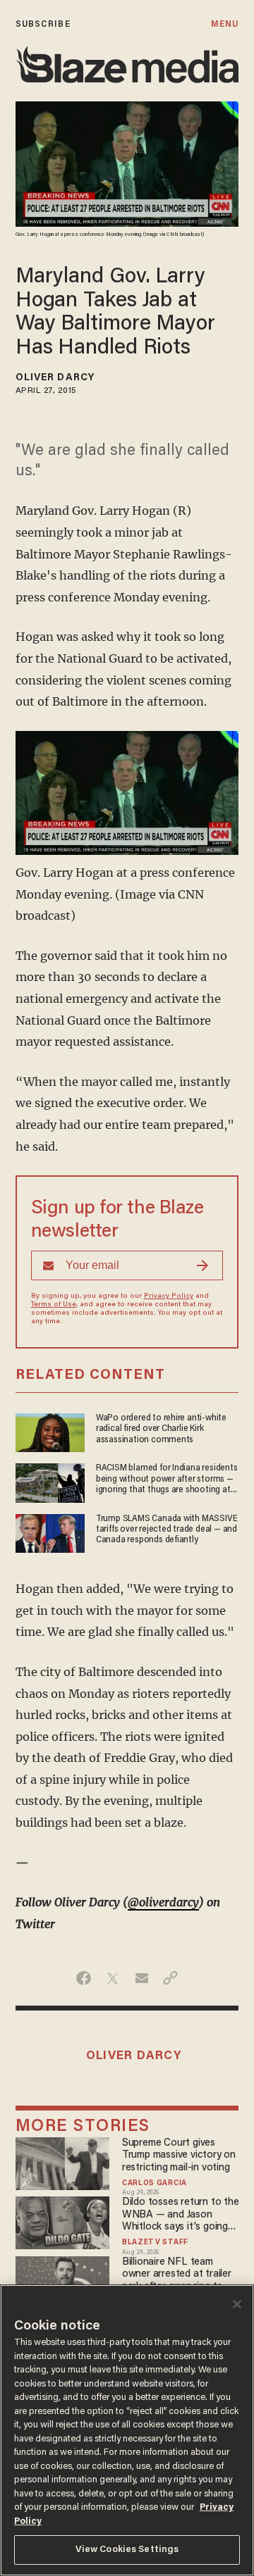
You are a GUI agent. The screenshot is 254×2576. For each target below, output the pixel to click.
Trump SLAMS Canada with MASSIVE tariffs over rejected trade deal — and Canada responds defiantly (167, 1530)
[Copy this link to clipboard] (170, 1978)
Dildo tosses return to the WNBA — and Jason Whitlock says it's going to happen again (181, 2215)
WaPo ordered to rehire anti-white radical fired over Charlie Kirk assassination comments (161, 1429)
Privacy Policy (169, 1296)
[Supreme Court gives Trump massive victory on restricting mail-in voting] (63, 2162)
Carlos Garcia (155, 2184)
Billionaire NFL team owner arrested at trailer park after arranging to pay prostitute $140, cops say (179, 2275)
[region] (127, 2430)
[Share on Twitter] (113, 1978)
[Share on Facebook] (84, 1978)
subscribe (43, 24)
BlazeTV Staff (155, 2243)
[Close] (237, 2304)
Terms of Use (54, 1305)
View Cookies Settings (127, 2550)
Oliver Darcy (55, 378)
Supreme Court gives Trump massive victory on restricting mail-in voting (179, 2156)
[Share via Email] (141, 1978)
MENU (225, 24)
